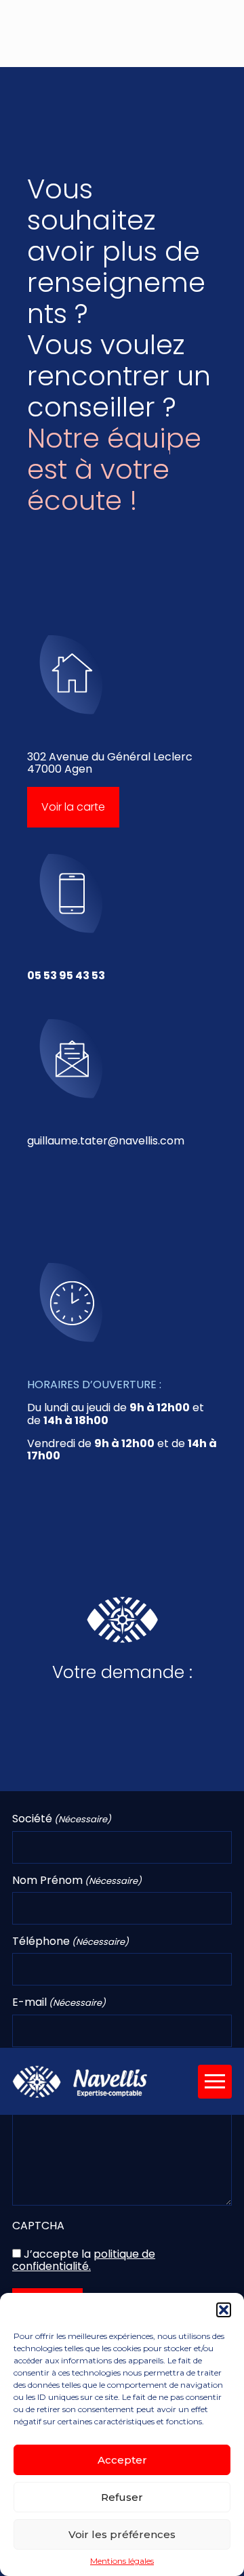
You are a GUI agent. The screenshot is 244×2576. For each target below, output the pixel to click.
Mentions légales (122, 2561)
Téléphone (70, 1941)
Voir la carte (73, 807)
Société (62, 1819)
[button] (224, 2310)
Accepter (122, 2460)
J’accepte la (84, 2260)
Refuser (122, 2497)
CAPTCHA (38, 2226)
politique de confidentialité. (84, 2260)
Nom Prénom (77, 1881)
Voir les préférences (122, 2534)
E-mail (59, 2002)
